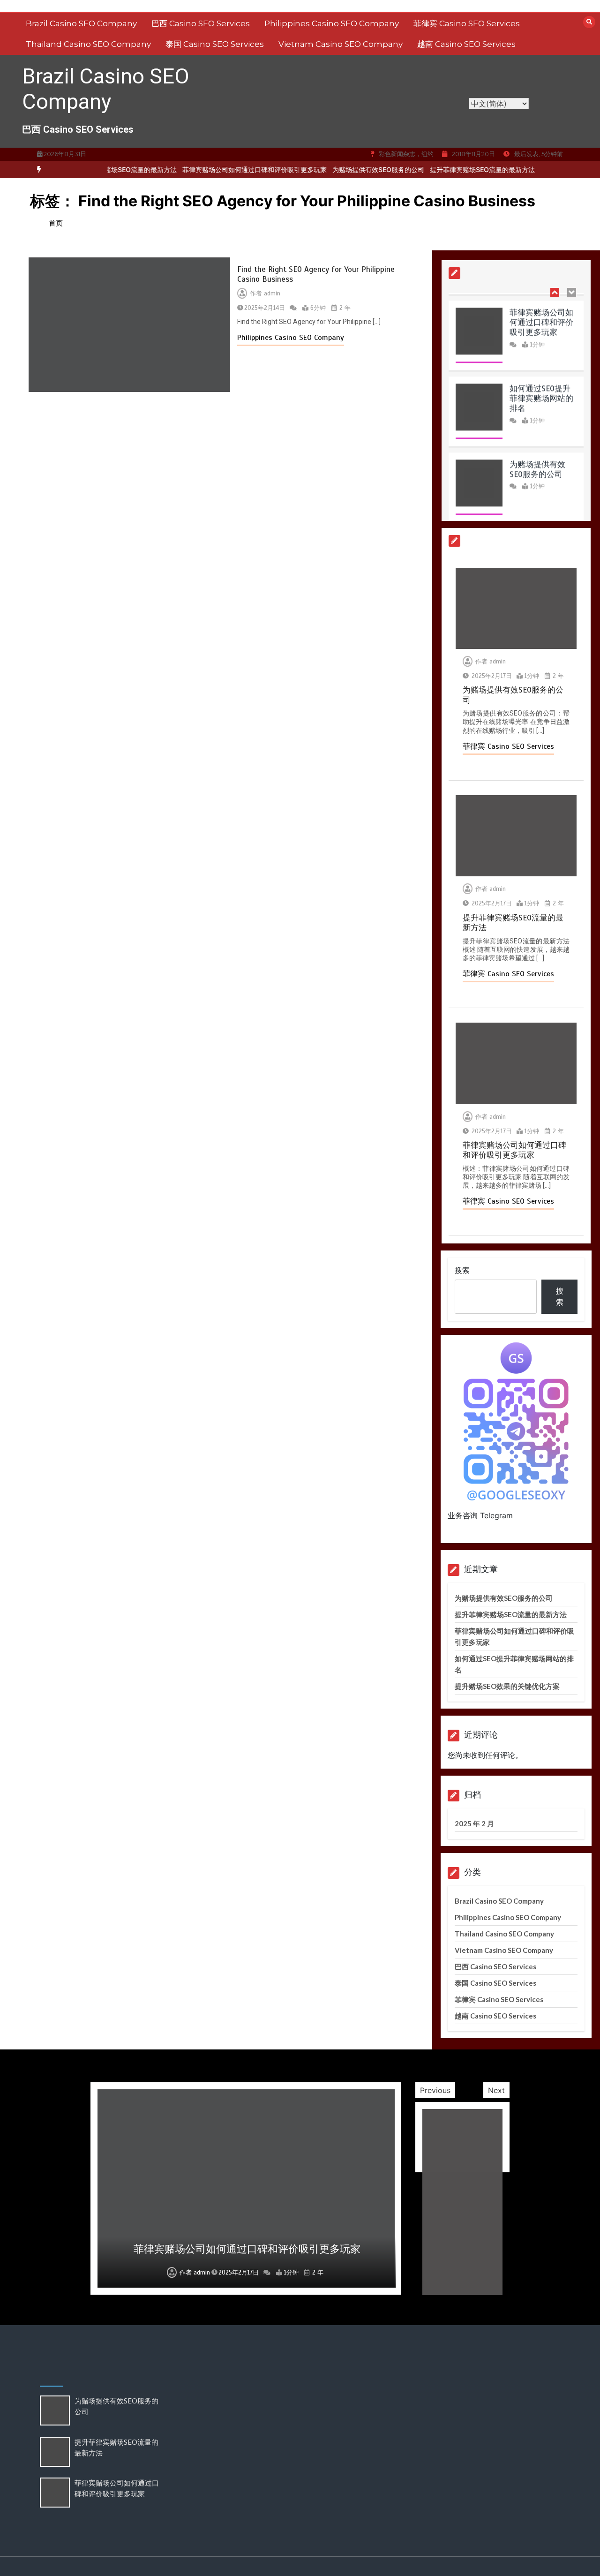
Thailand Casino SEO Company (88, 44)
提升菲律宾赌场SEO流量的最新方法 (455, 169)
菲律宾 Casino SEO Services (467, 23)
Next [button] (496, 2090)
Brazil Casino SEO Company (81, 23)
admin (272, 294)
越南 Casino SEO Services (466, 44)
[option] (227, 169)
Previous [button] (435, 2090)
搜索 (462, 1270)
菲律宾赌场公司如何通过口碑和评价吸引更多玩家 (227, 169)
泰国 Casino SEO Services (215, 44)
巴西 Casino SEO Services (201, 23)
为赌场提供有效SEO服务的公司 (351, 169)
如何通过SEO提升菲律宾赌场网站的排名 (541, 391)
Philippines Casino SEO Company (332, 23)
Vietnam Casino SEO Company (341, 44)
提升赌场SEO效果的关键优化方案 (507, 1686)
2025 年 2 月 (474, 1823)
